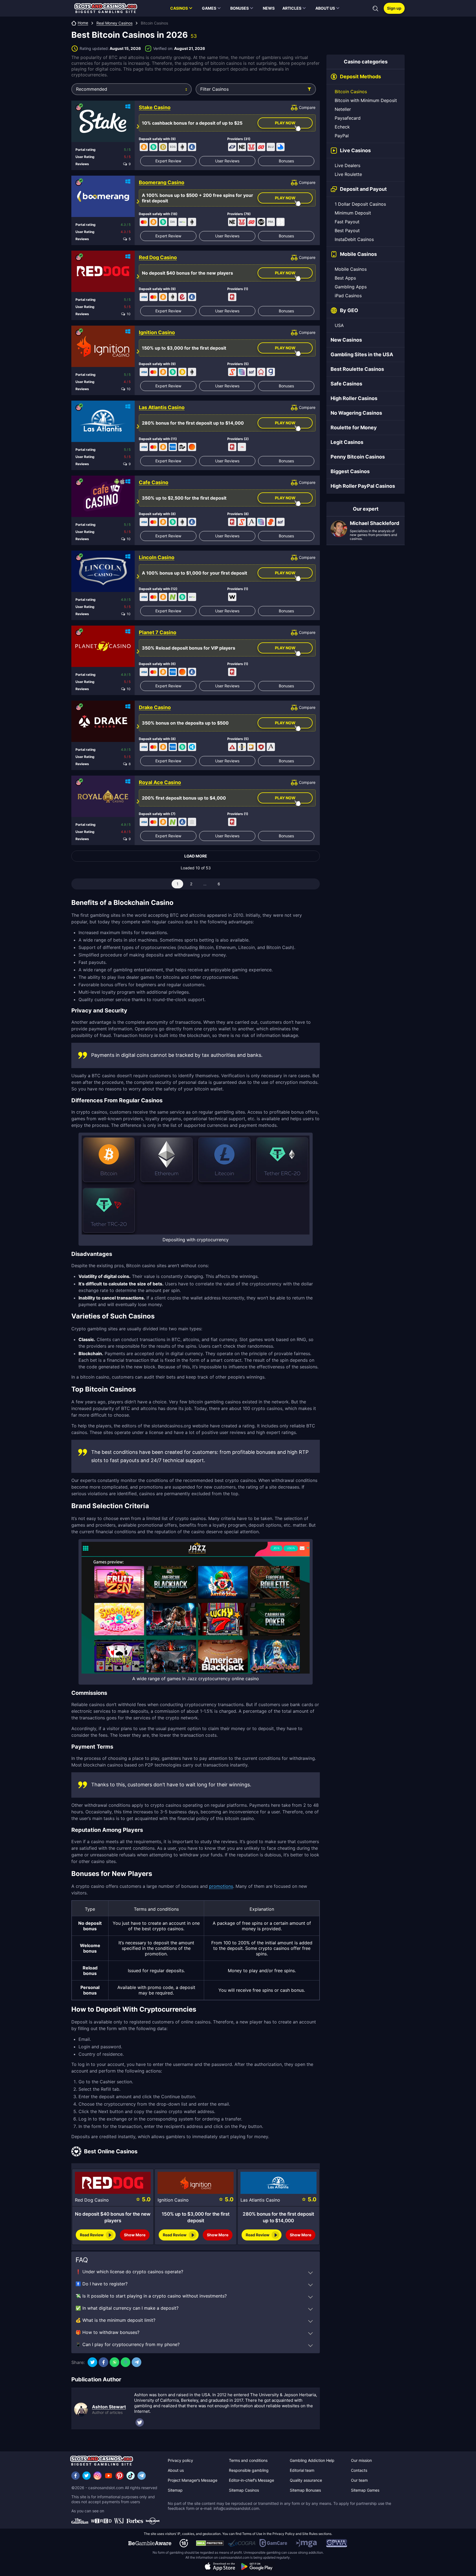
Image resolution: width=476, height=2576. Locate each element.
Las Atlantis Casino (162, 408)
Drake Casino (155, 707)
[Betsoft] (242, 747)
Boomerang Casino (162, 183)
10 (128, 314)
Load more (196, 856)
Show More (135, 2235)
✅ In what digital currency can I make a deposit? (127, 2308)
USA (339, 325)
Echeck (342, 127)
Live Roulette (348, 174)
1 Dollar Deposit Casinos (360, 204)
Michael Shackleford (374, 523)
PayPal (342, 136)
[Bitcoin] (144, 147)
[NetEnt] (242, 147)
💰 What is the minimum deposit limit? (115, 2320)
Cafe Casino (154, 483)
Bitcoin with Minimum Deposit (366, 100)
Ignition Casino (157, 333)
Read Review (92, 2235)
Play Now (285, 123)
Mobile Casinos (351, 269)
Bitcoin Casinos (351, 92)
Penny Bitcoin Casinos (358, 457)
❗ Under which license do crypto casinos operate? (129, 2272)
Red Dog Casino (158, 258)
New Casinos (346, 340)
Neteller (343, 109)
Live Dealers (347, 165)
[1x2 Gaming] (261, 222)
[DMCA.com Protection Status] (210, 2543)
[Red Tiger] (251, 147)
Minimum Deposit (353, 213)
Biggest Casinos (350, 471)
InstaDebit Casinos (354, 239)
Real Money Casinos (114, 23)
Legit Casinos (347, 442)
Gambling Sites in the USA (362, 354)
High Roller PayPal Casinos (363, 486)
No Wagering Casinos (356, 413)
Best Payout (347, 230)
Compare (307, 107)
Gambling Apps (351, 287)
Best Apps (345, 278)
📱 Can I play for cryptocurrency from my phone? (128, 2344)
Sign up (394, 8)
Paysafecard (348, 118)
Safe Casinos (346, 384)
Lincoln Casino (157, 557)
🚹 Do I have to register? (102, 2284)
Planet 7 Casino (158, 632)
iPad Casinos (348, 296)
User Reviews (227, 161)
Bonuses (286, 161)
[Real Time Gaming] (232, 297)
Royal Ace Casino (160, 782)
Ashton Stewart (109, 2407)
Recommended (92, 89)
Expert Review (168, 161)
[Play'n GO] (261, 147)
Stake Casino (155, 108)
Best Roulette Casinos (357, 369)
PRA (271, 222)
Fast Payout (347, 222)
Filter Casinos (214, 89)
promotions (221, 1886)
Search (375, 9)
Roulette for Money (354, 427)
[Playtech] (232, 147)
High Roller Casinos (354, 398)
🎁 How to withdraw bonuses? (107, 2332)
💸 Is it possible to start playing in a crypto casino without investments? (151, 2296)
